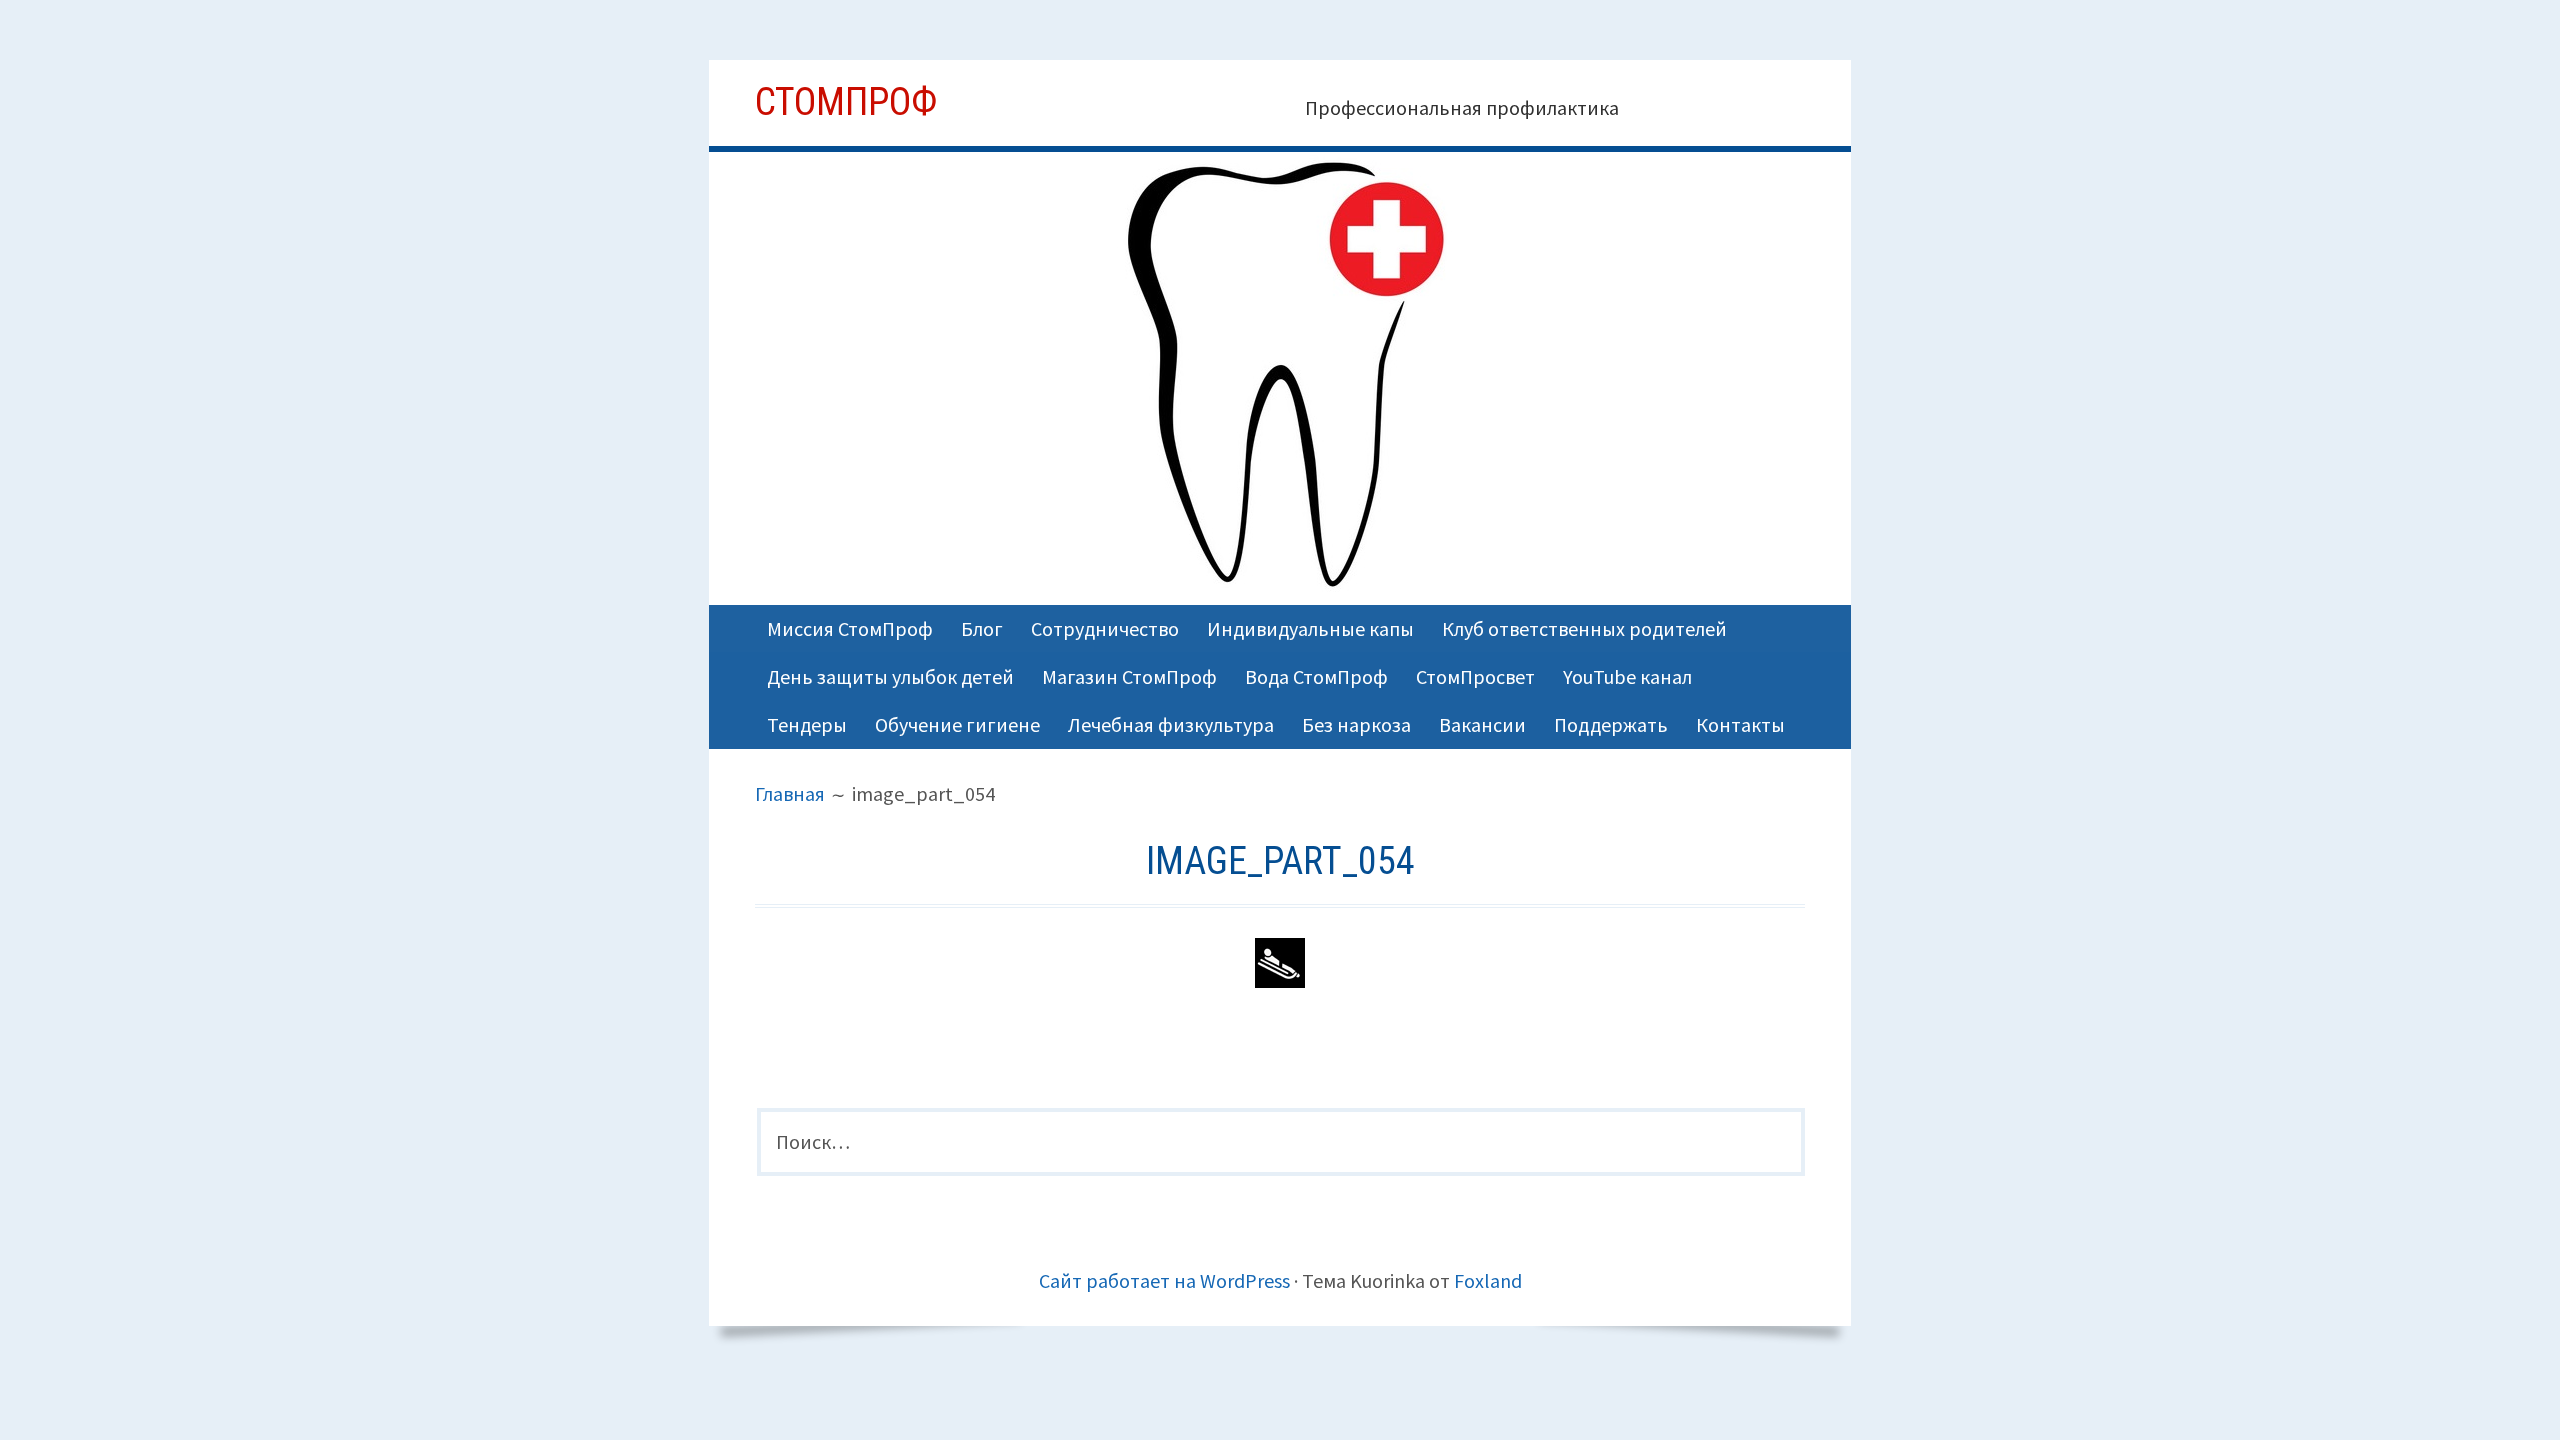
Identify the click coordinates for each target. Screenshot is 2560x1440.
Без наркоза (1356, 724)
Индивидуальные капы (1310, 628)
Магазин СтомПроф (1129, 676)
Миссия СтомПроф (850, 628)
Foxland (1488, 1280)
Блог (982, 628)
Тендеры (807, 724)
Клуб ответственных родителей (1584, 628)
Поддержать (1611, 724)
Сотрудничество (1105, 628)
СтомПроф (846, 102)
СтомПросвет (1475, 676)
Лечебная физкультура (1171, 724)
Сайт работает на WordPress (1164, 1280)
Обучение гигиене (957, 724)
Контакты (1740, 724)
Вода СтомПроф (1316, 676)
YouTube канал (1627, 676)
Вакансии (1482, 724)
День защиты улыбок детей (890, 676)
